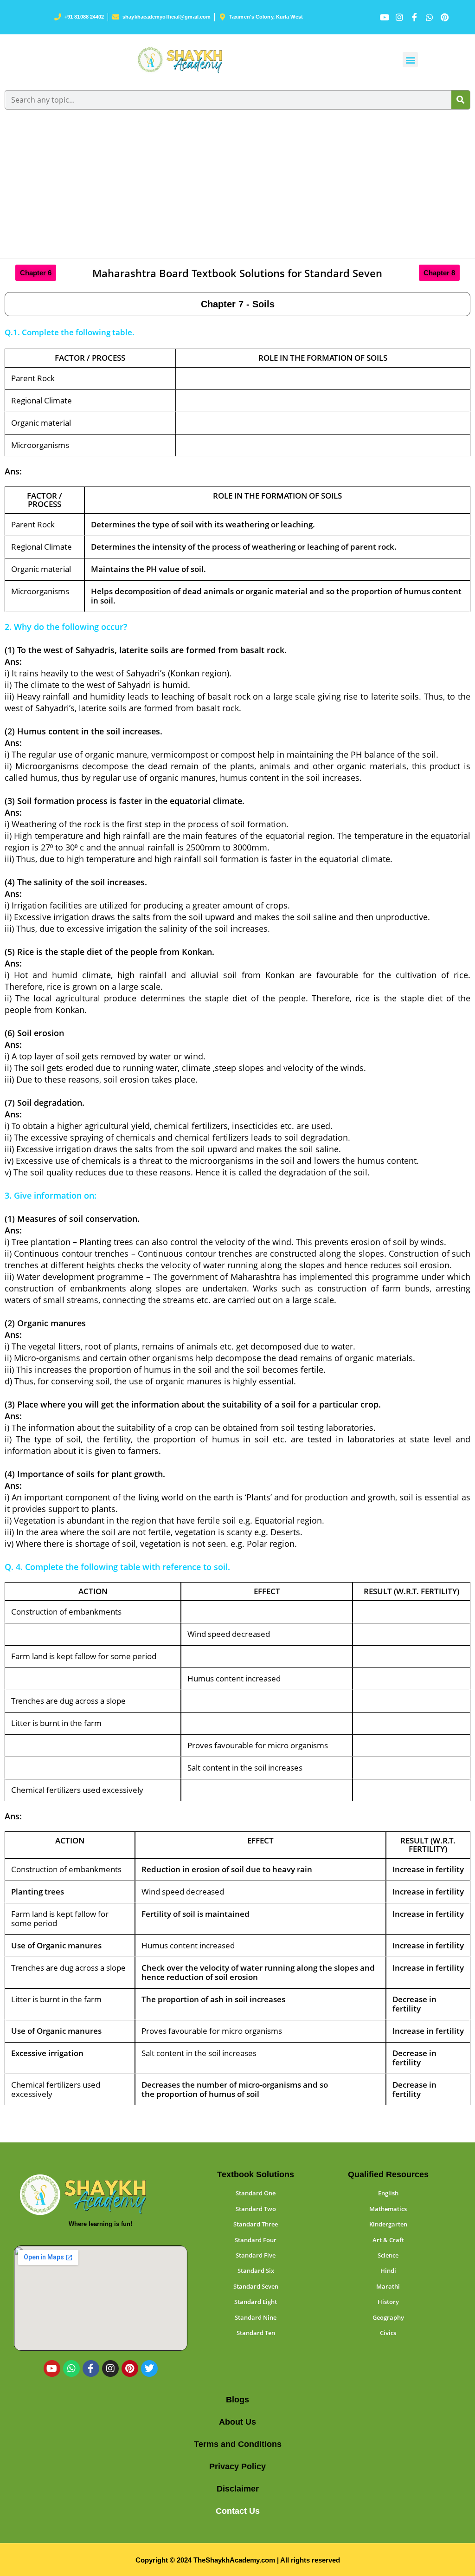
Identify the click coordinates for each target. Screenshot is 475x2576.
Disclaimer (238, 2489)
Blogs (237, 2400)
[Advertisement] (237, 188)
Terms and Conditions (238, 2444)
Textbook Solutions (256, 2174)
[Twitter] (149, 2368)
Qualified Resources (388, 2174)
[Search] (461, 100)
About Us (237, 2422)
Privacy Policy (237, 2466)
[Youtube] (52, 2368)
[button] (410, 60)
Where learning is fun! (100, 2224)
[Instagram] (110, 2368)
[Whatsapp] (71, 2368)
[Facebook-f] (91, 2368)
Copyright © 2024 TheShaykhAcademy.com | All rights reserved (238, 2560)
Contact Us (238, 2511)
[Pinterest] (130, 2368)
